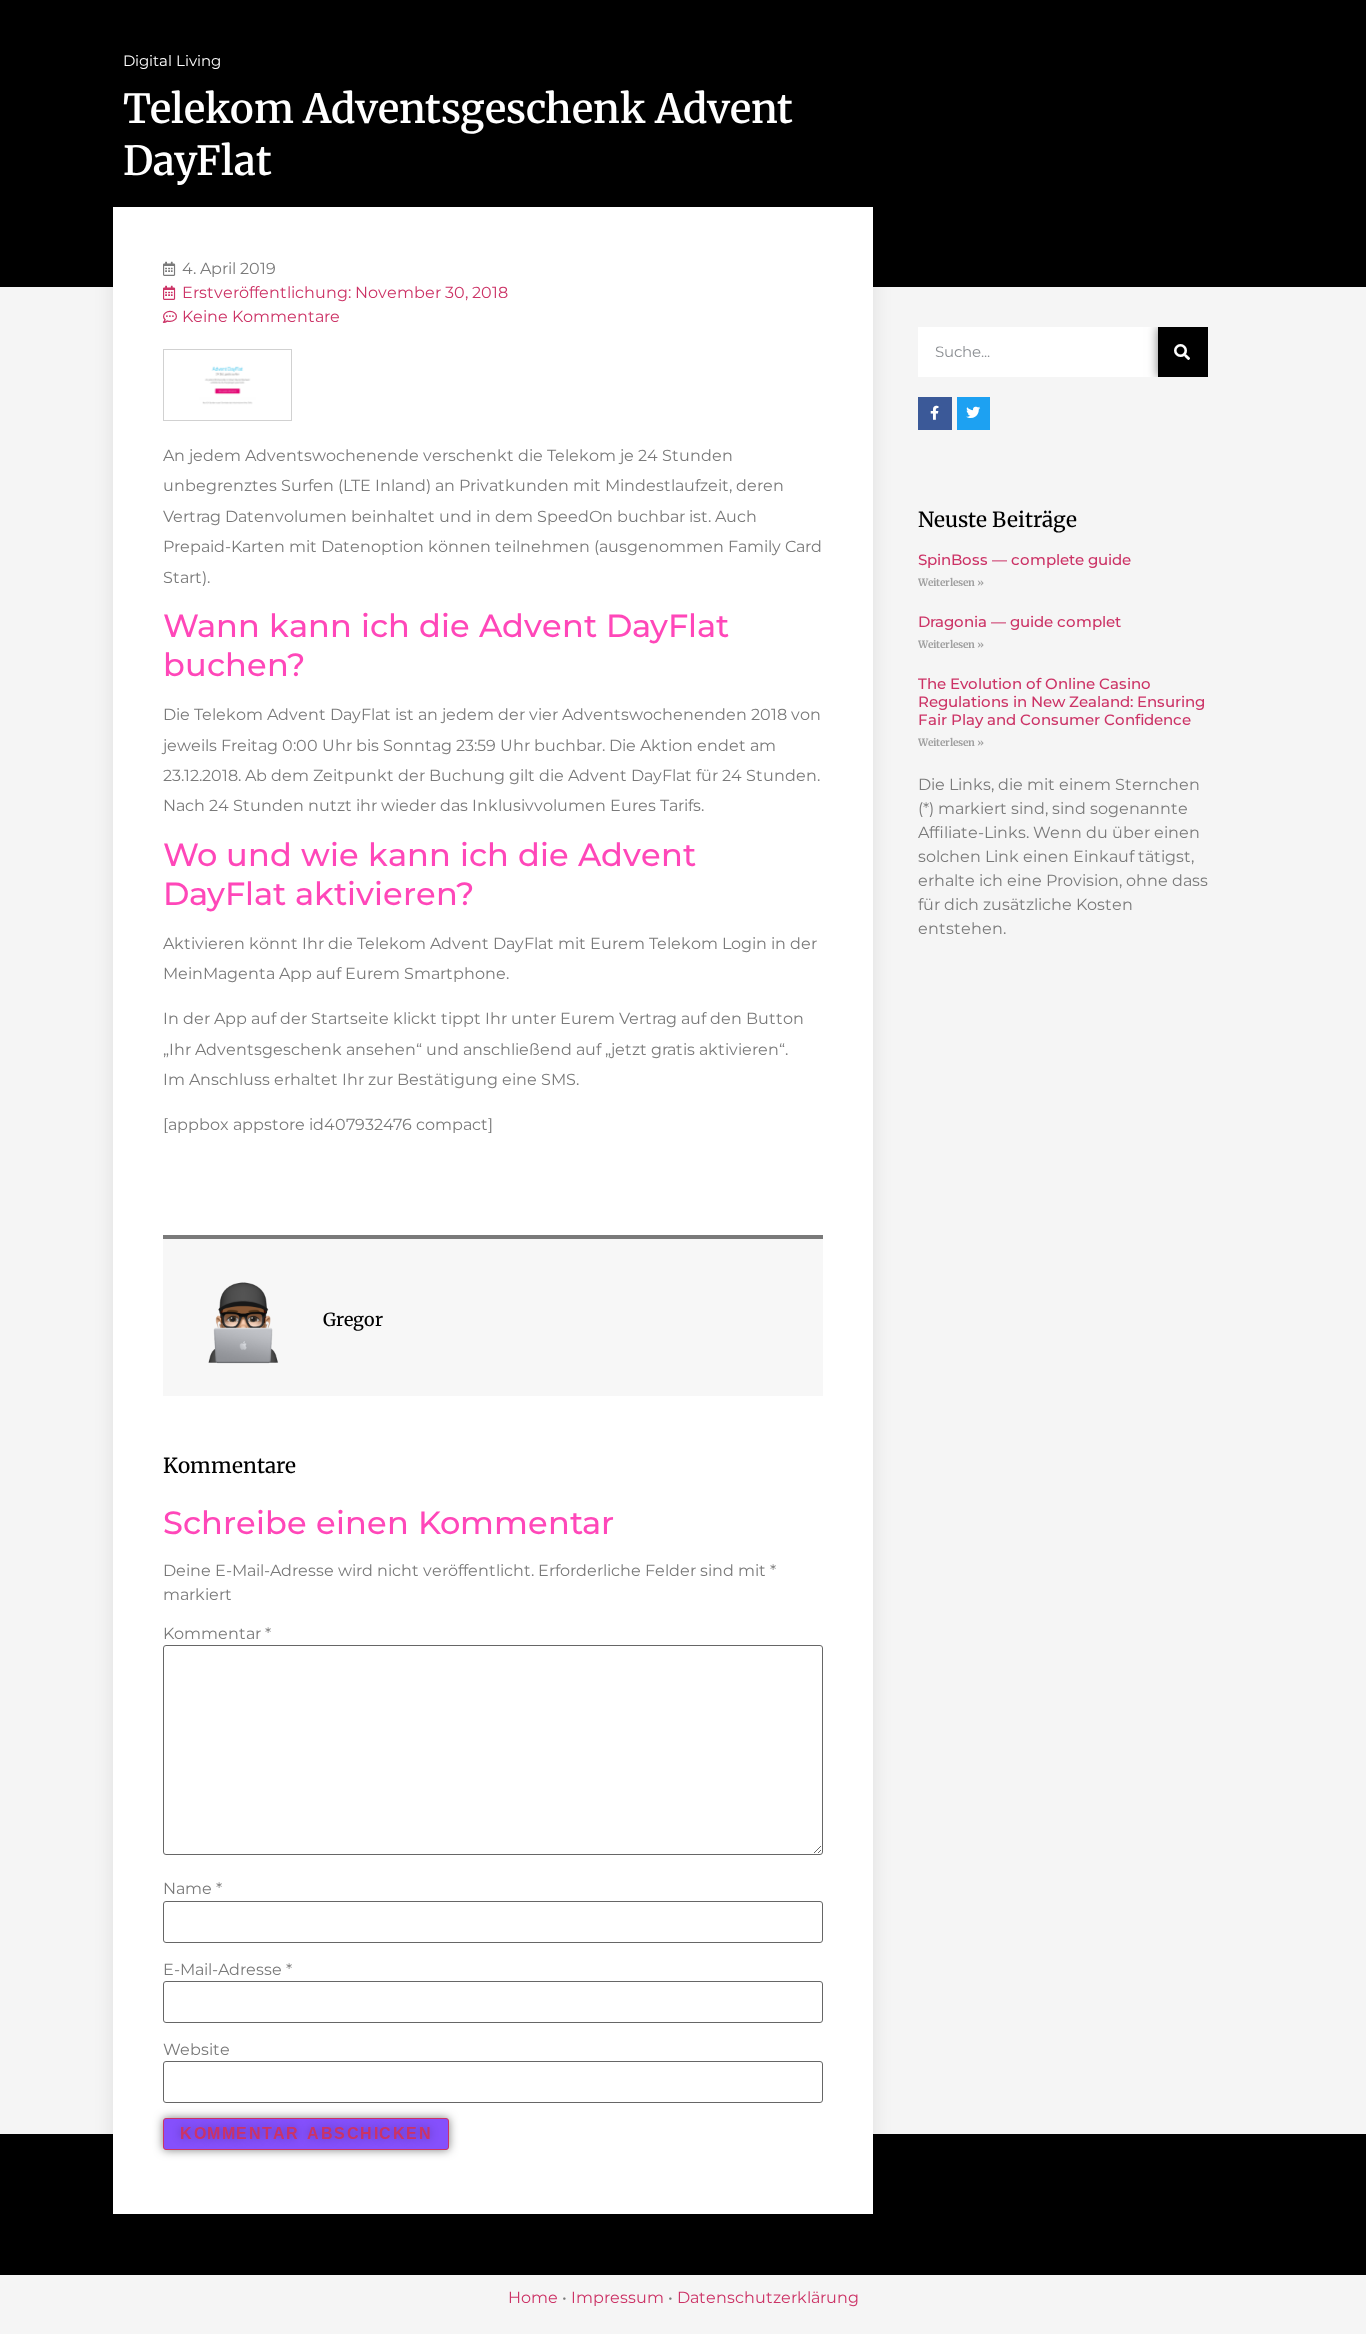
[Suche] (1183, 352)
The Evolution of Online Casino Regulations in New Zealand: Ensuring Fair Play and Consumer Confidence (1061, 701)
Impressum (617, 2297)
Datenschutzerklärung (768, 2297)
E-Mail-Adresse (227, 1970)
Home (533, 2297)
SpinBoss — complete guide (1024, 559)
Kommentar (217, 1634)
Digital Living (172, 60)
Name (192, 1889)
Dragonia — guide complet (1019, 621)
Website (196, 2050)
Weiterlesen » (951, 582)
